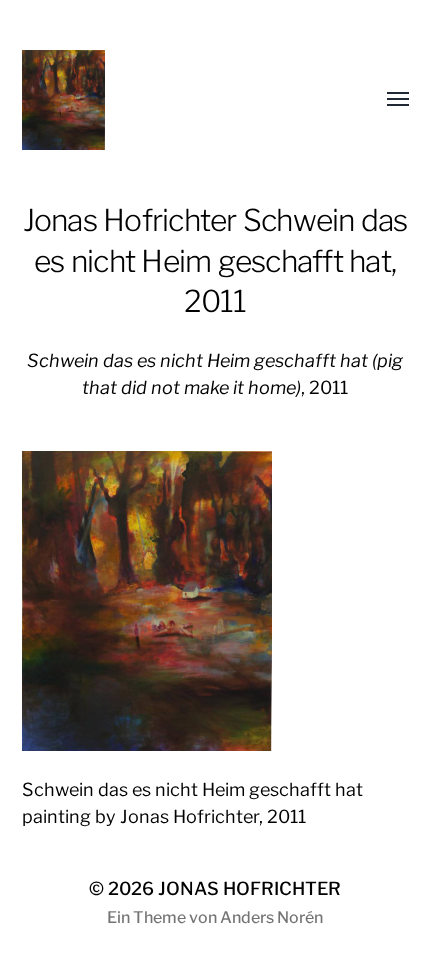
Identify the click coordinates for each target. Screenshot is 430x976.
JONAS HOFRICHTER (249, 888)
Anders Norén (271, 917)
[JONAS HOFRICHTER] (175, 100)
